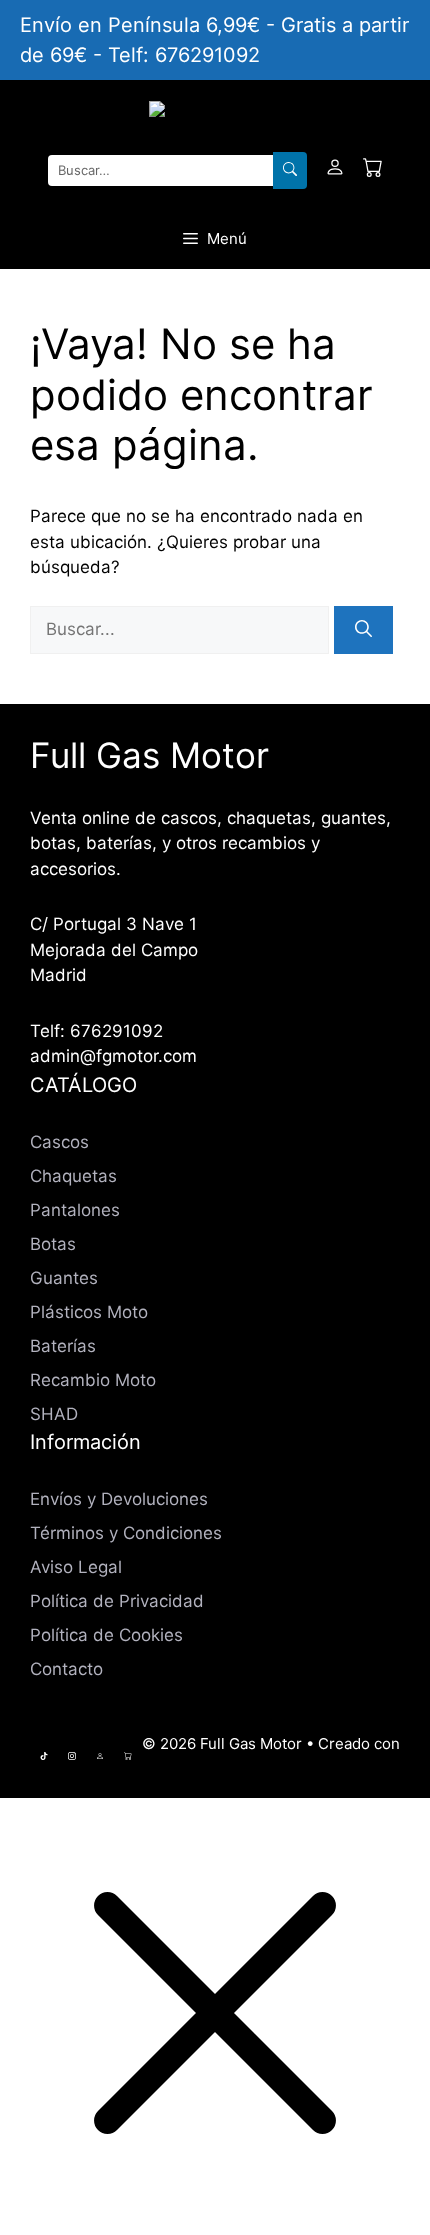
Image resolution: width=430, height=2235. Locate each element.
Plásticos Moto (89, 1312)
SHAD (54, 1414)
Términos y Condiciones (126, 1533)
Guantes (64, 1278)
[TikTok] (44, 1755)
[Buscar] (290, 171)
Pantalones (75, 1210)
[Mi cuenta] (335, 171)
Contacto (66, 1669)
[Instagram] (72, 1755)
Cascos (59, 1142)
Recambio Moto (93, 1380)
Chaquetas (73, 1176)
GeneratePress (270, 1765)
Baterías (63, 1346)
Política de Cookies (106, 1635)
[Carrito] (373, 171)
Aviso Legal (76, 1567)
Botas (53, 1244)
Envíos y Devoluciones (119, 1499)
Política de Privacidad (117, 1601)
